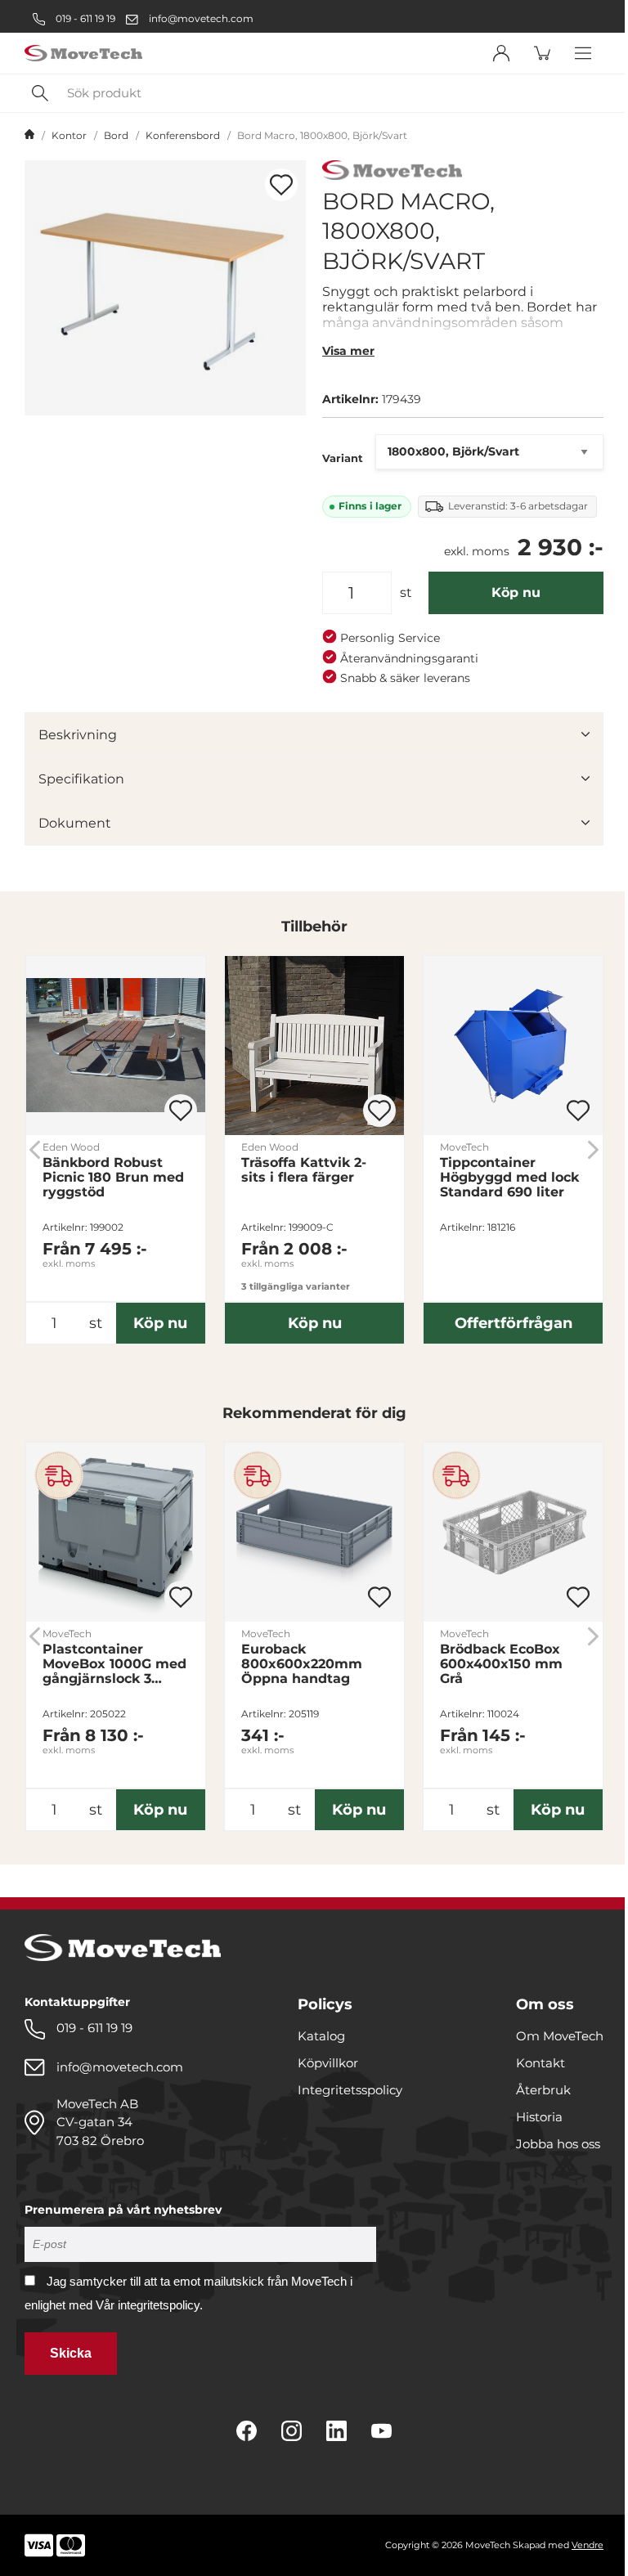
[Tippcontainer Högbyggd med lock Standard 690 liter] (513, 1046)
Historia (539, 2117)
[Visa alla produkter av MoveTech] (392, 172)
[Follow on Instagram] (292, 2431)
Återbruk (543, 2090)
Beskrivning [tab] (78, 735)
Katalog (321, 2036)
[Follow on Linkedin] (336, 2431)
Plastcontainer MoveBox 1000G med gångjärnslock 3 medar (114, 1664)
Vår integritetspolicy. (149, 2305)
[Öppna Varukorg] (542, 53)
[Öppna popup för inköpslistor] (281, 185)
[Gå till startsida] (29, 136)
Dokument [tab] (75, 823)
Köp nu (516, 592)
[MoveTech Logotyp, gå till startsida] (83, 54)
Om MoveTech (560, 2036)
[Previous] (35, 1149)
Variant (343, 458)
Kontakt (541, 2063)
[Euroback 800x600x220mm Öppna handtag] (314, 1532)
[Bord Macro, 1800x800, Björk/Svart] (165, 288)
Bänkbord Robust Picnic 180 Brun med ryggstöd (113, 1178)
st (406, 592)
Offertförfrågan (514, 1323)
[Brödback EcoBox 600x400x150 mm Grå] (513, 1532)
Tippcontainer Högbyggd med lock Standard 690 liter (509, 1178)
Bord (116, 135)
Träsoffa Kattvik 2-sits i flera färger (304, 1170)
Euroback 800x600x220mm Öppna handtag (302, 1664)
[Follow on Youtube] (381, 2431)
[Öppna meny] (583, 53)
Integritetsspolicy (350, 2090)
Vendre (588, 2545)
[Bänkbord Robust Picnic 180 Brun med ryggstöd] (116, 1046)
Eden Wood (71, 1147)
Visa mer (348, 351)
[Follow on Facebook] (247, 2431)
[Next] (593, 1149)
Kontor (69, 135)
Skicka (71, 2353)
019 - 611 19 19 (84, 18)
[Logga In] (501, 53)
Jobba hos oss (558, 2144)
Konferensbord (183, 135)
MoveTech (464, 1147)
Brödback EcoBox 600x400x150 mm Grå (501, 1664)
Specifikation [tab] (81, 779)
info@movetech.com (201, 18)
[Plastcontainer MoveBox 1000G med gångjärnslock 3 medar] (116, 1532)
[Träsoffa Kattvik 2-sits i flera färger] (314, 1046)
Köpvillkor (328, 2063)
